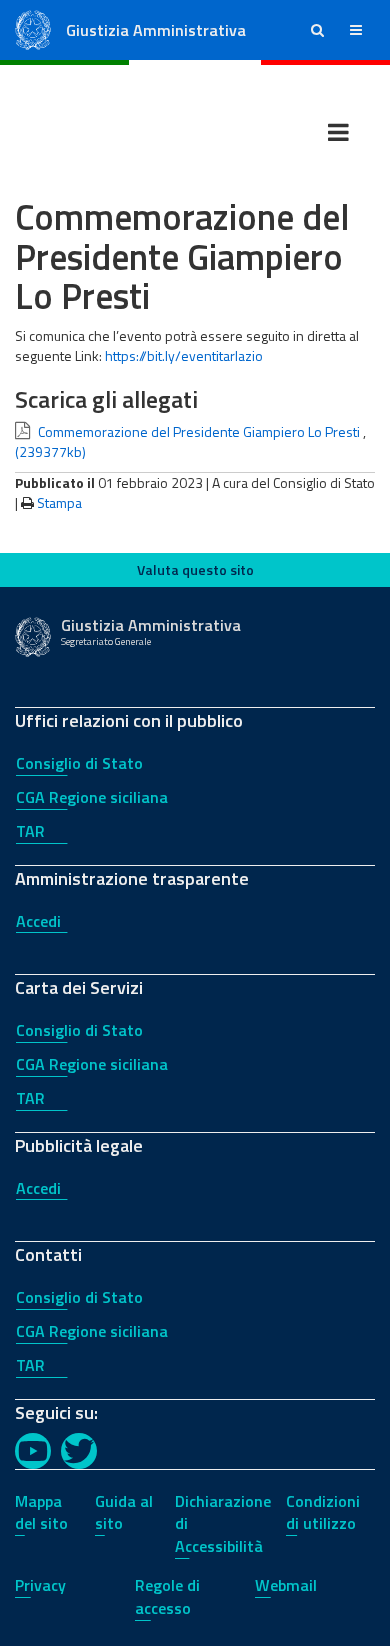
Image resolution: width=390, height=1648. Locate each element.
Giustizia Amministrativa (156, 30)
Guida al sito (124, 1512)
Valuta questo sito (195, 569)
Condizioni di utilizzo (323, 1512)
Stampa (59, 502)
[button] (317, 30)
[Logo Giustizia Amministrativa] (33, 28)
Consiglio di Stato (79, 763)
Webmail (286, 1585)
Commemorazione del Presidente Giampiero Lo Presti (199, 431)
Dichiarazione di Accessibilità (223, 1524)
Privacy (40, 1585)
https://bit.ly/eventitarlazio (184, 355)
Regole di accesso (167, 1596)
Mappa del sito (41, 1512)
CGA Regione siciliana (92, 797)
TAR (30, 831)
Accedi (38, 921)
